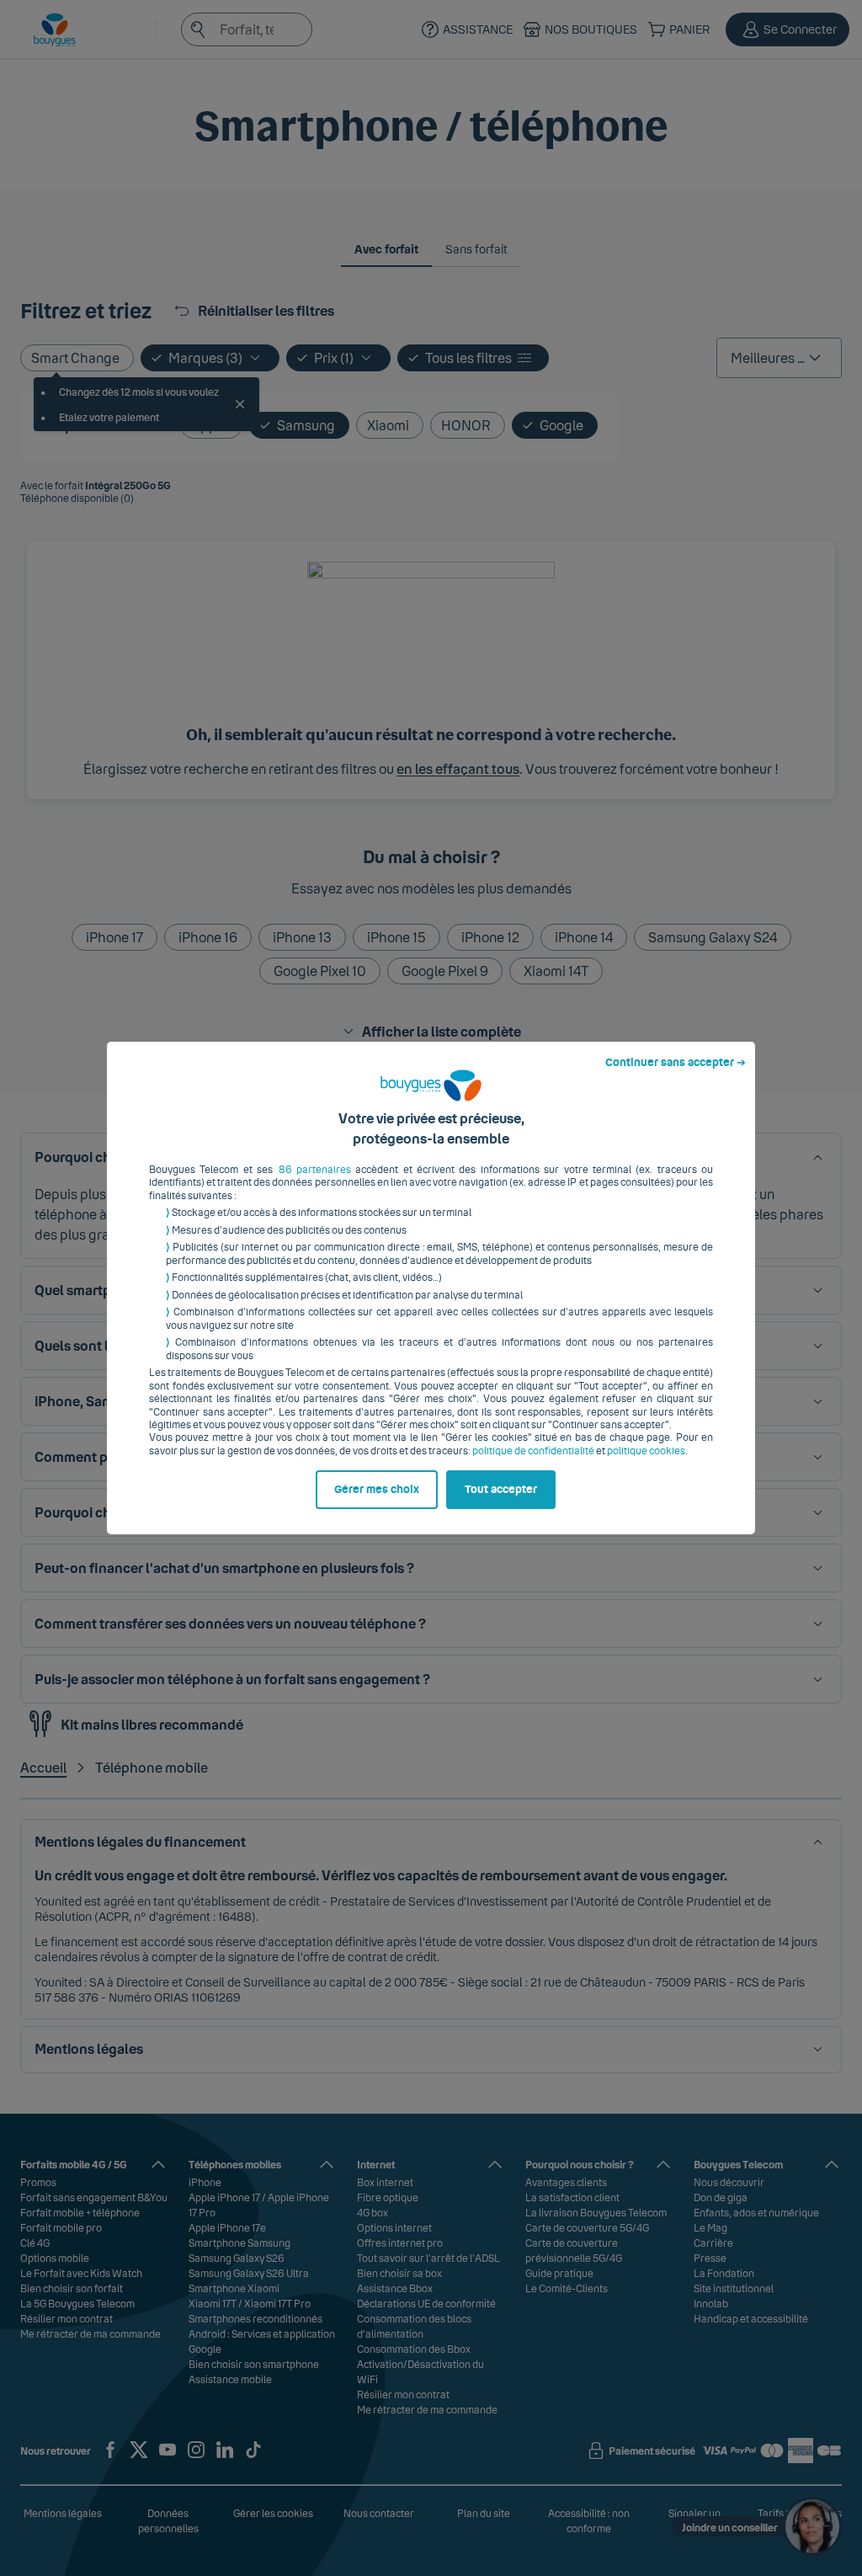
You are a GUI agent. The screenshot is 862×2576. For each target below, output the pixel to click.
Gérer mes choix (377, 1490)
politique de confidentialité (533, 1451)
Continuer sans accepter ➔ (676, 1063)
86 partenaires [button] (315, 1170)
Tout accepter (501, 1490)
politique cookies (646, 1451)
